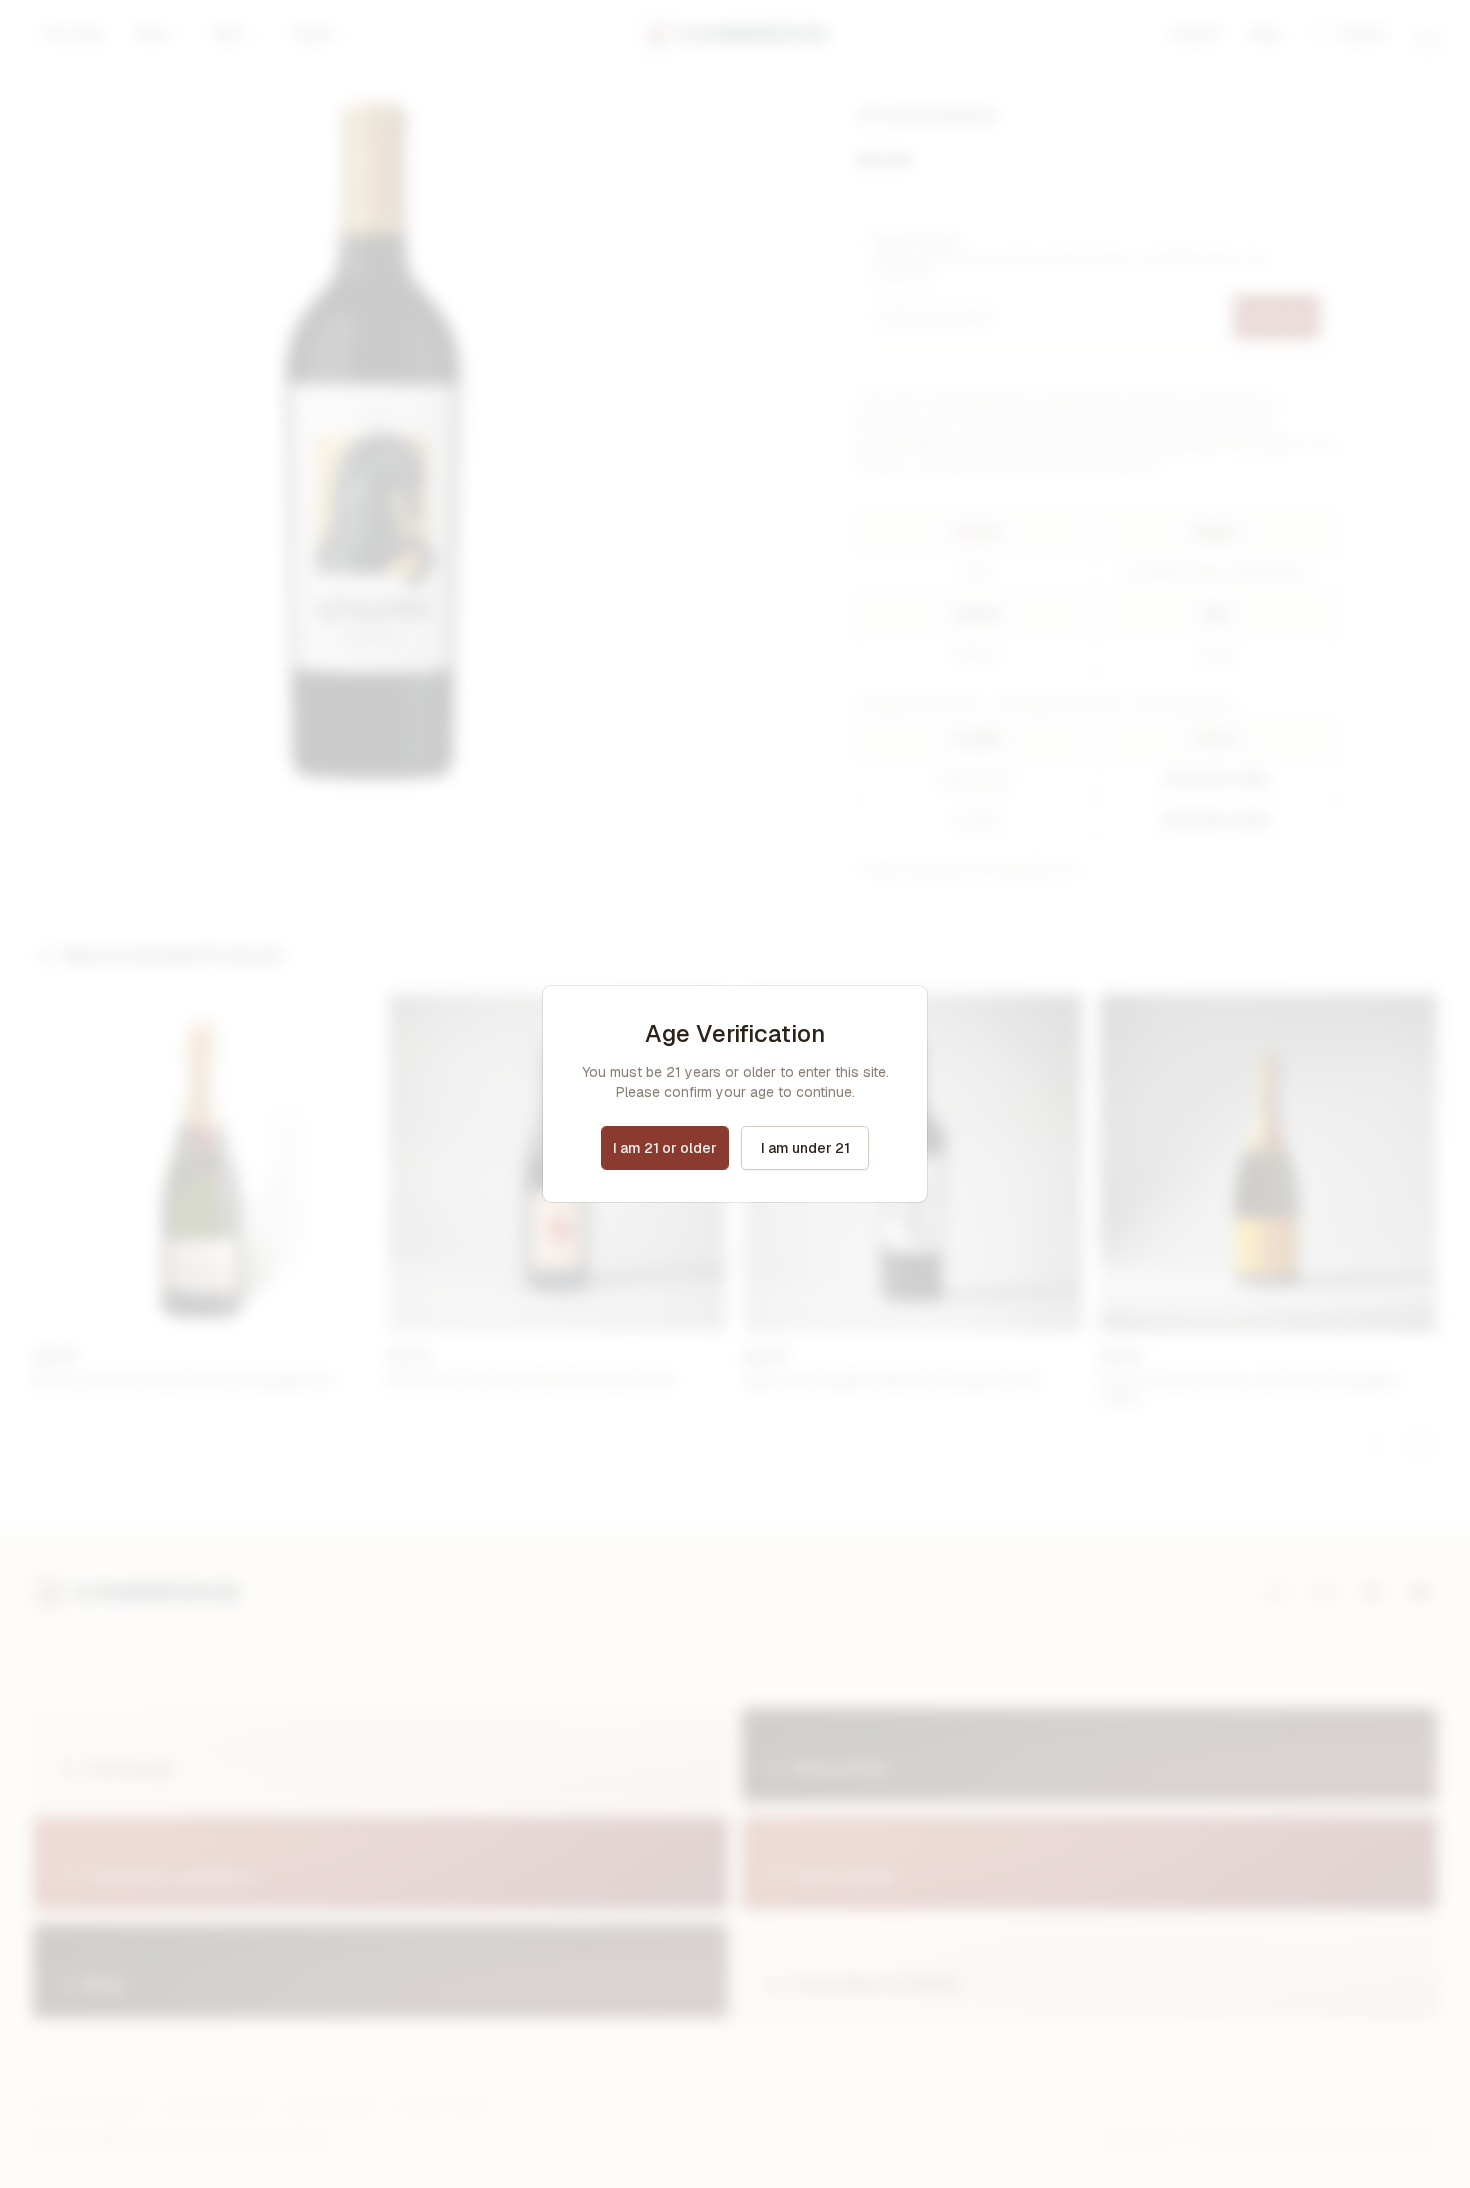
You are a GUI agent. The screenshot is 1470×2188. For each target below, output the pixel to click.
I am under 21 (805, 1148)
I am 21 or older (665, 1148)
